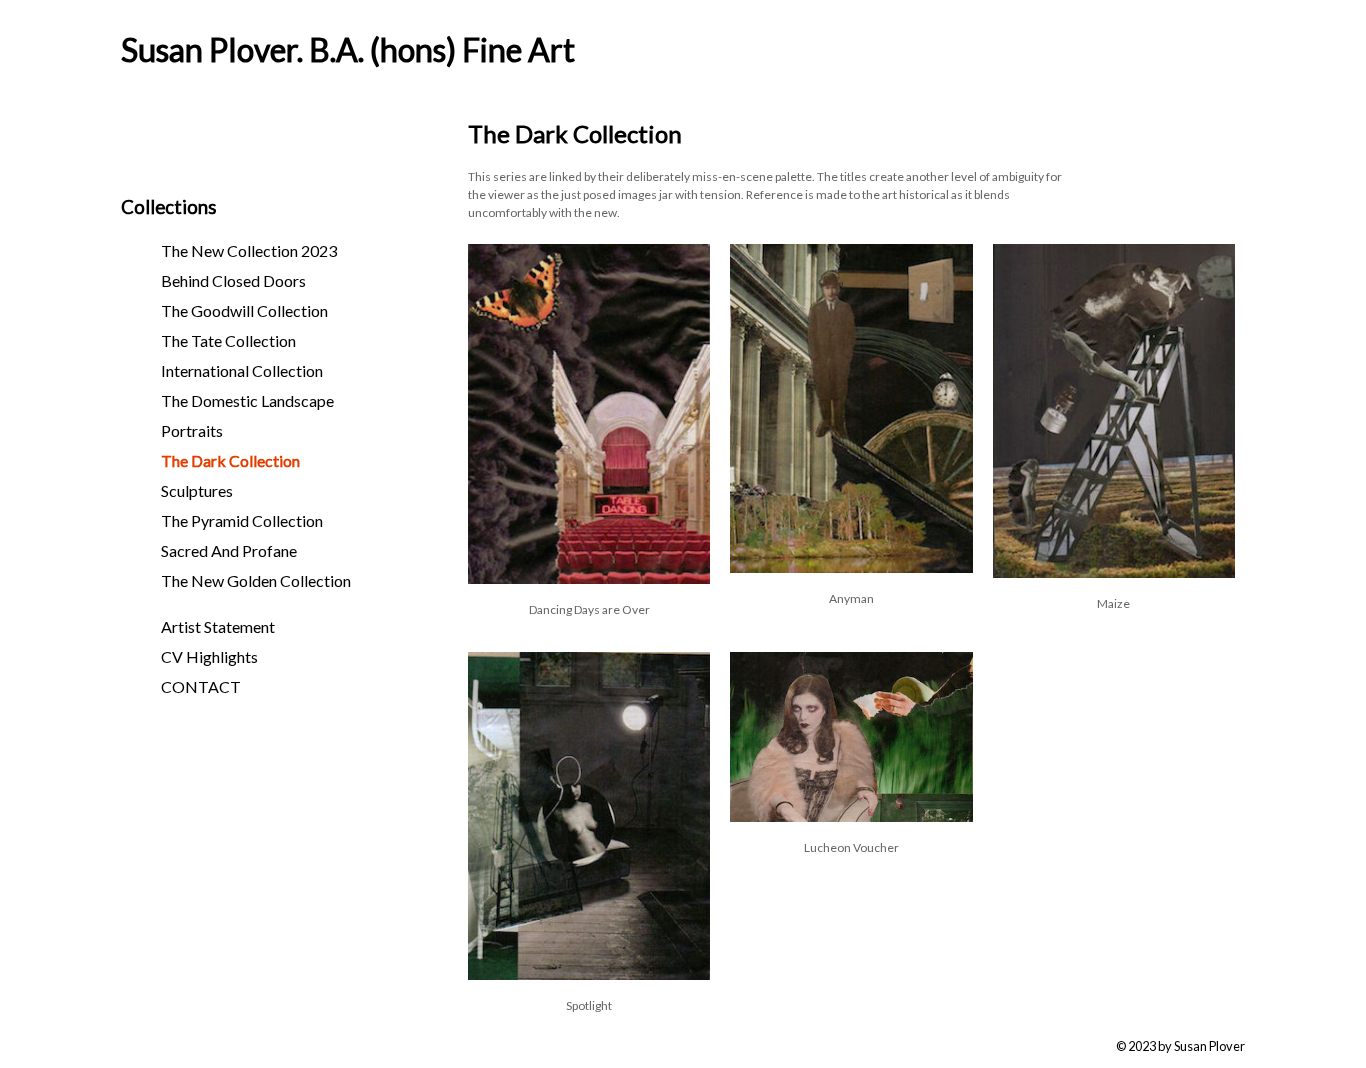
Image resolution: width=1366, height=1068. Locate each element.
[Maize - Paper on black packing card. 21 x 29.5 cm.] (1114, 571)
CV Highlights (209, 656)
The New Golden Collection (256, 580)
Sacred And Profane (229, 550)
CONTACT (201, 686)
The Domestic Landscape (247, 400)
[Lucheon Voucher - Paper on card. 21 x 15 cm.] (851, 815)
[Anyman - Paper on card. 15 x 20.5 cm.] (851, 566)
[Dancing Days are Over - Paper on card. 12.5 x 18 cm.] (589, 577)
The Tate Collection (228, 340)
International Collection (242, 370)
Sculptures (197, 490)
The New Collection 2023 (249, 250)
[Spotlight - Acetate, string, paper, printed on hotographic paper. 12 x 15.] (589, 973)
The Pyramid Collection (242, 520)
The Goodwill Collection (244, 310)
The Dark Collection (230, 460)
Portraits (192, 430)
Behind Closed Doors (233, 280)
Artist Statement (218, 626)
